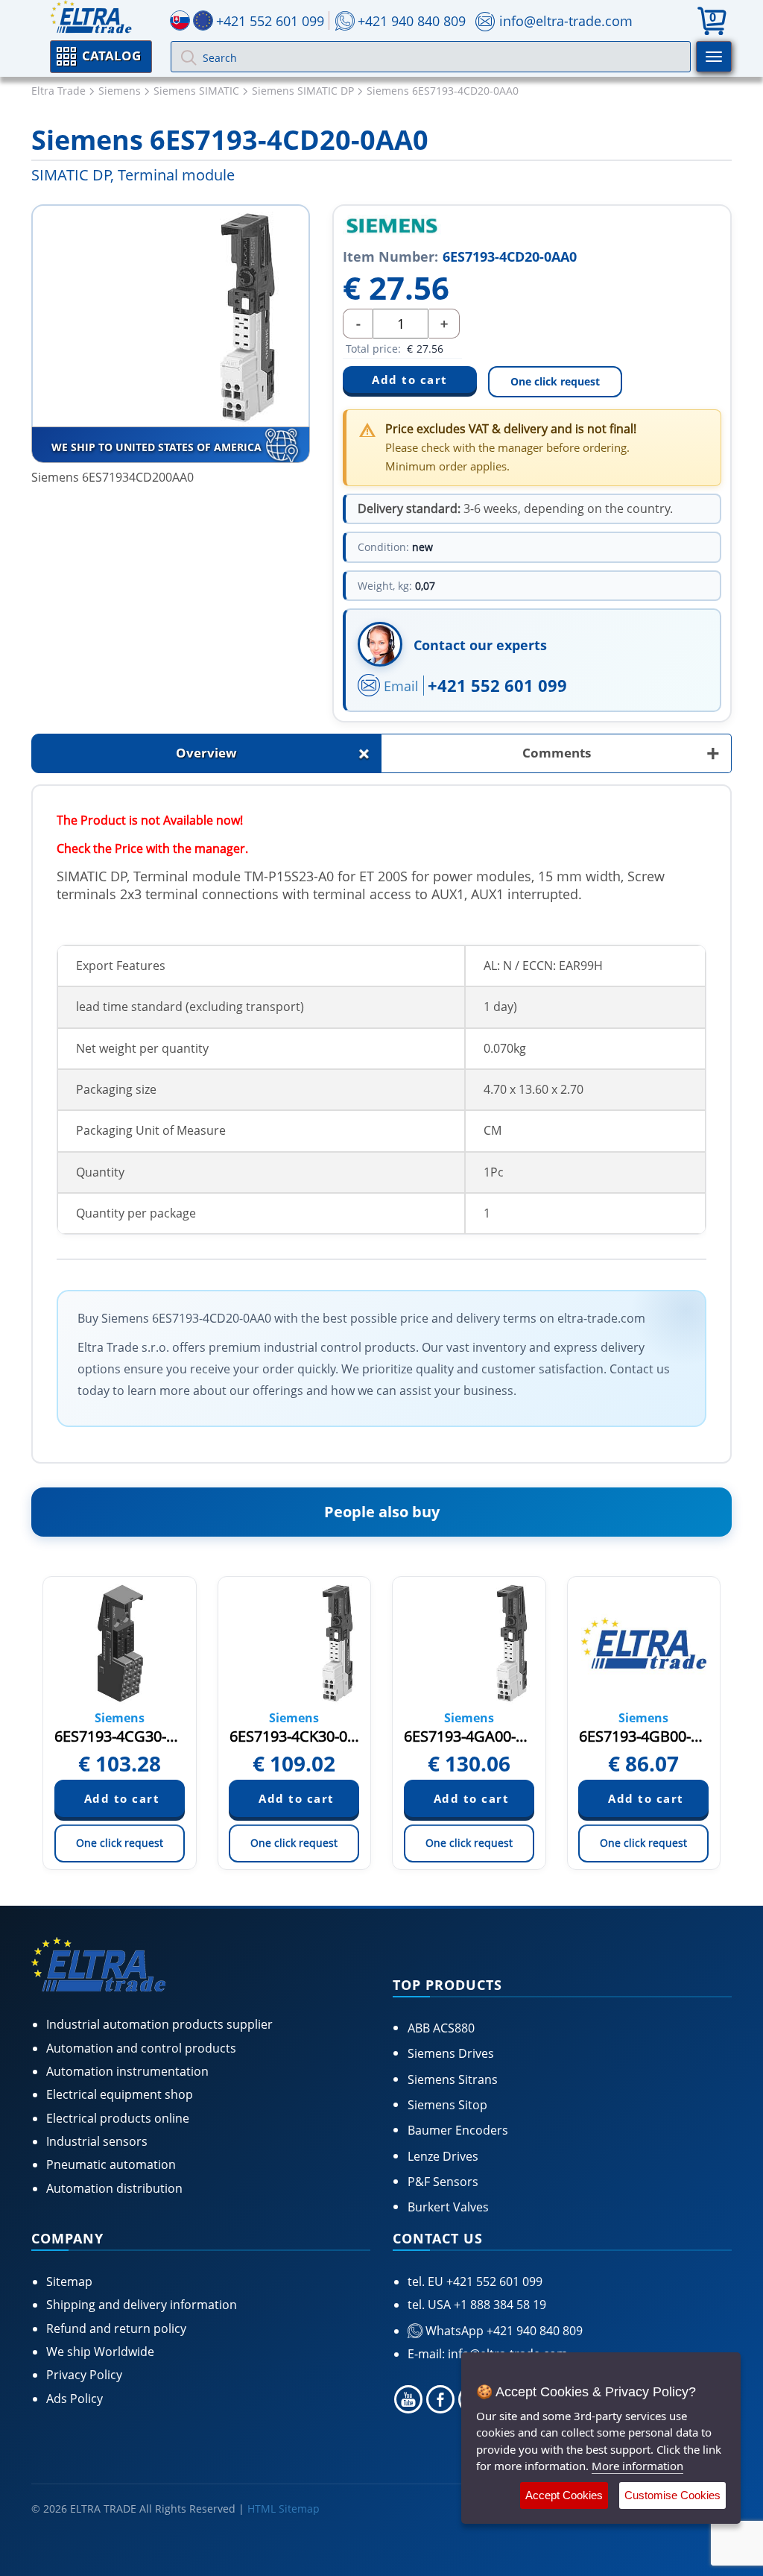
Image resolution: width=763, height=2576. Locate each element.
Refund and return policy (116, 2328)
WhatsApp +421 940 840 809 (503, 2331)
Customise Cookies (672, 2495)
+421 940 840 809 (412, 21)
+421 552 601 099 (497, 685)
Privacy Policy (84, 2375)
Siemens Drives (451, 2053)
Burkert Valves (448, 2207)
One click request (555, 381)
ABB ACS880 (441, 2028)
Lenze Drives (443, 2156)
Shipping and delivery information (142, 2305)
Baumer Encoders (458, 2130)
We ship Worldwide (100, 2352)
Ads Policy (75, 2399)
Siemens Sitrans (453, 2079)
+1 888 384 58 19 (498, 2305)
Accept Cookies (564, 2495)
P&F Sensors (443, 2182)
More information (637, 2466)
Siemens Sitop (447, 2105)
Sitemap (69, 2281)
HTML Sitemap (284, 2509)
